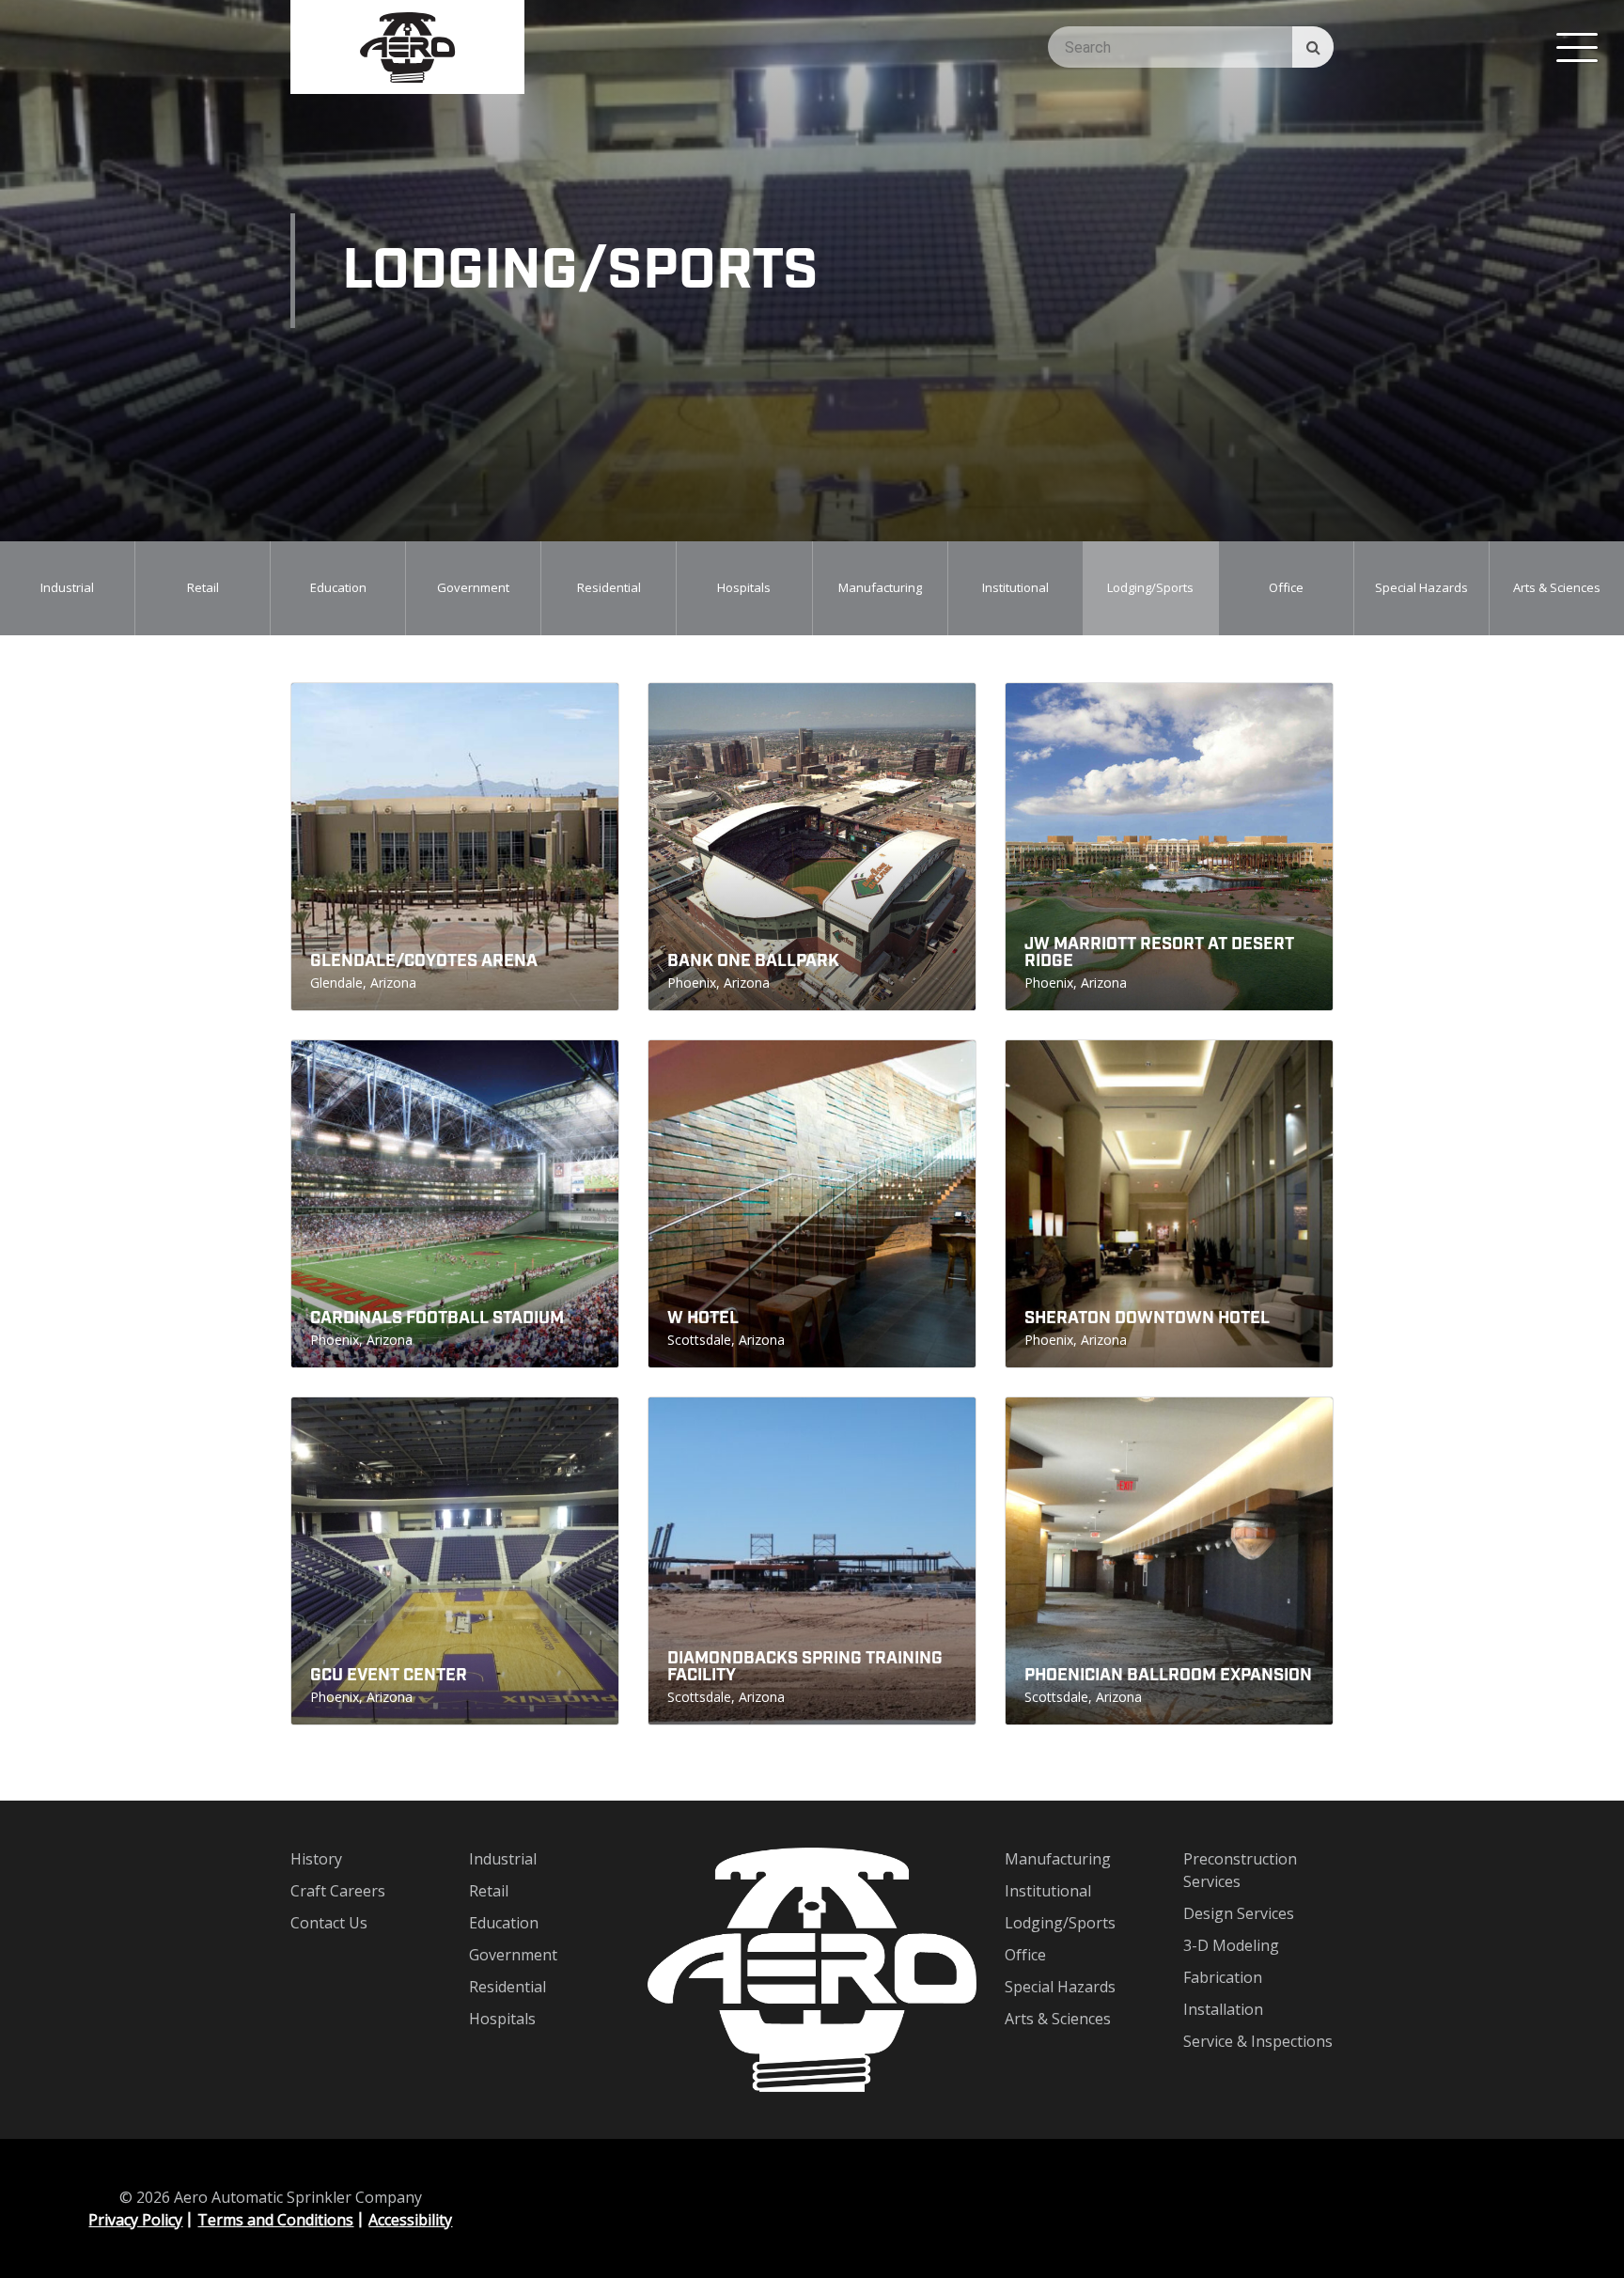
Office (1286, 587)
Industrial (67, 587)
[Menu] (1577, 47)
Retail (203, 587)
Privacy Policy (135, 2220)
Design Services (1239, 1913)
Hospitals (744, 587)
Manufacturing (880, 587)
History (316, 1859)
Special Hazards (1421, 587)
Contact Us (329, 1923)
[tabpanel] (68, 588)
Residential (609, 587)
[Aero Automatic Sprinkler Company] (407, 47)
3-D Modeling (1231, 1945)
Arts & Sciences (1557, 587)
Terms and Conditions (275, 2220)
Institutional (1015, 587)
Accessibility (410, 2220)
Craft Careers (338, 1891)
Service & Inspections (1258, 2041)
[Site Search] (1313, 47)
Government (473, 587)
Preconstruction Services (1240, 1870)
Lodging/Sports (1150, 587)
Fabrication (1223, 1977)
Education (338, 587)
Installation (1223, 2009)
